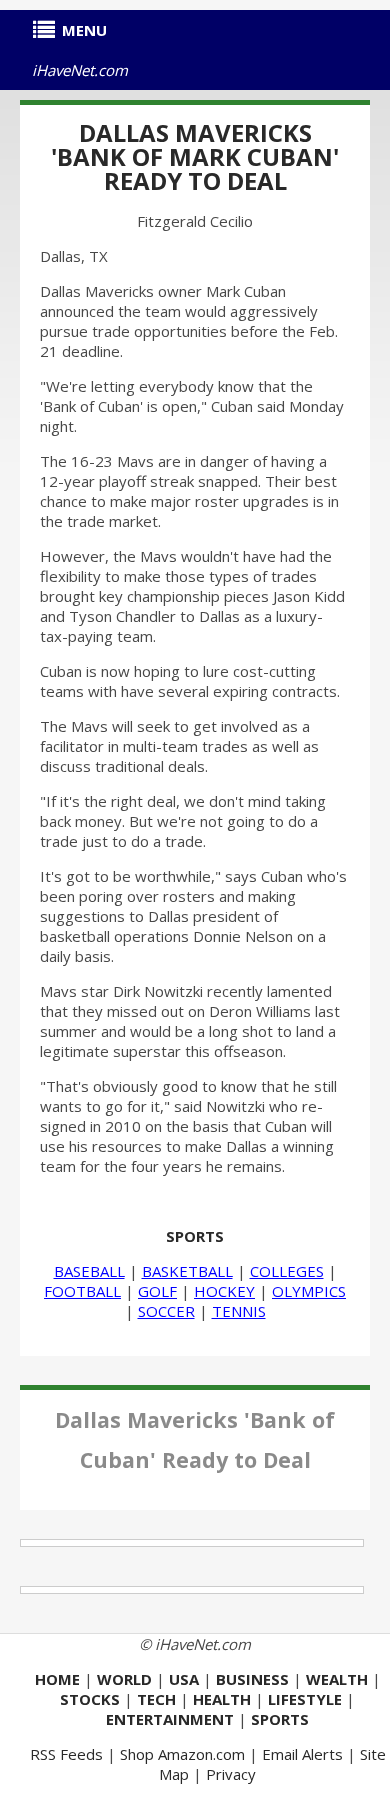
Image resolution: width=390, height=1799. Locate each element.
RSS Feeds (66, 1754)
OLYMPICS (309, 1291)
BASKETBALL (187, 1271)
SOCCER (166, 1311)
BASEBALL (89, 1271)
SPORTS (195, 1236)
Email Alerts (302, 1754)
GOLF (157, 1291)
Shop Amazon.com (182, 1754)
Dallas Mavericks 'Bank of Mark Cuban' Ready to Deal (195, 156)
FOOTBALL (82, 1291)
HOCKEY (224, 1291)
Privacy (231, 1774)
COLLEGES (287, 1271)
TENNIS (239, 1311)
